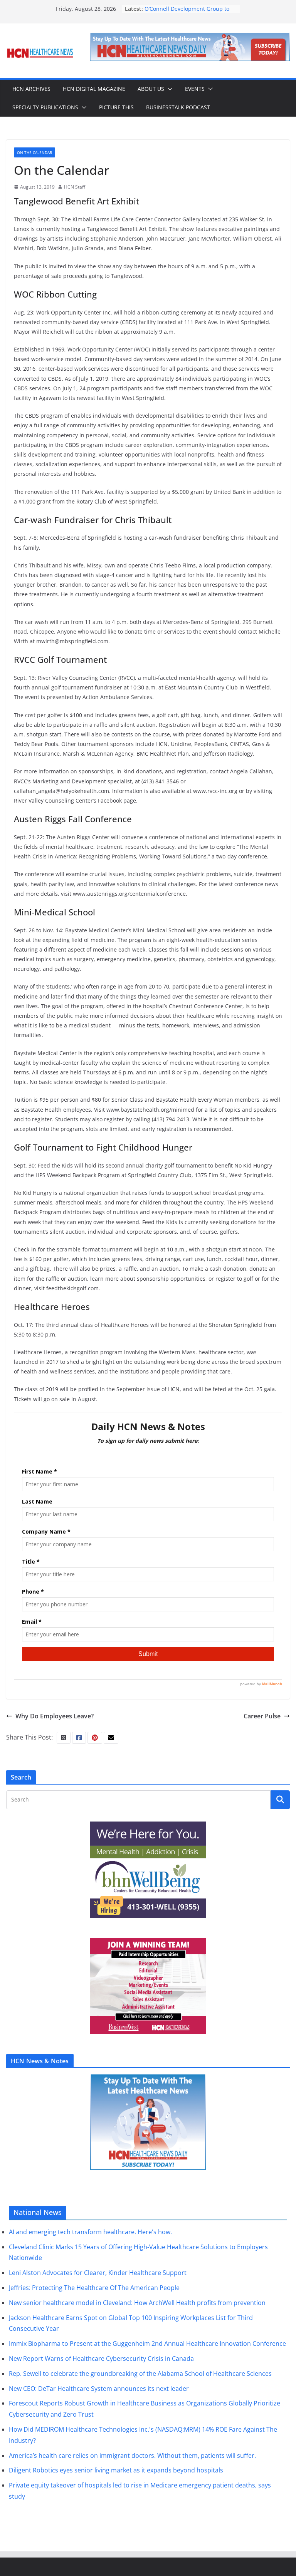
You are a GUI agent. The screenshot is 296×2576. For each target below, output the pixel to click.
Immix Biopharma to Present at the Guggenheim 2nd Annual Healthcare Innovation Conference (147, 2343)
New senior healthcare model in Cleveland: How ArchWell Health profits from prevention (137, 2303)
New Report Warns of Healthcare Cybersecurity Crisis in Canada (101, 2359)
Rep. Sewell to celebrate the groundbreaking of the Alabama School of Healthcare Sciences (140, 2374)
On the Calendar (34, 152)
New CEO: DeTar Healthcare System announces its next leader (99, 2389)
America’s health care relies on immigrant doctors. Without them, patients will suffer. (132, 2456)
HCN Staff (75, 187)
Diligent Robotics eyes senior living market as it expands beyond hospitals (116, 2470)
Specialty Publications (45, 107)
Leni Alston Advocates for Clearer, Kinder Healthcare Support (98, 2273)
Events (195, 89)
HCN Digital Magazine (94, 89)
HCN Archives (31, 89)
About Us (151, 89)
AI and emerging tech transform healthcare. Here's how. (90, 2232)
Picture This (116, 107)
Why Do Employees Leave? (55, 1716)
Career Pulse (262, 1716)
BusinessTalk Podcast (178, 107)
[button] (168, 89)
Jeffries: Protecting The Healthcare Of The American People (94, 2288)
